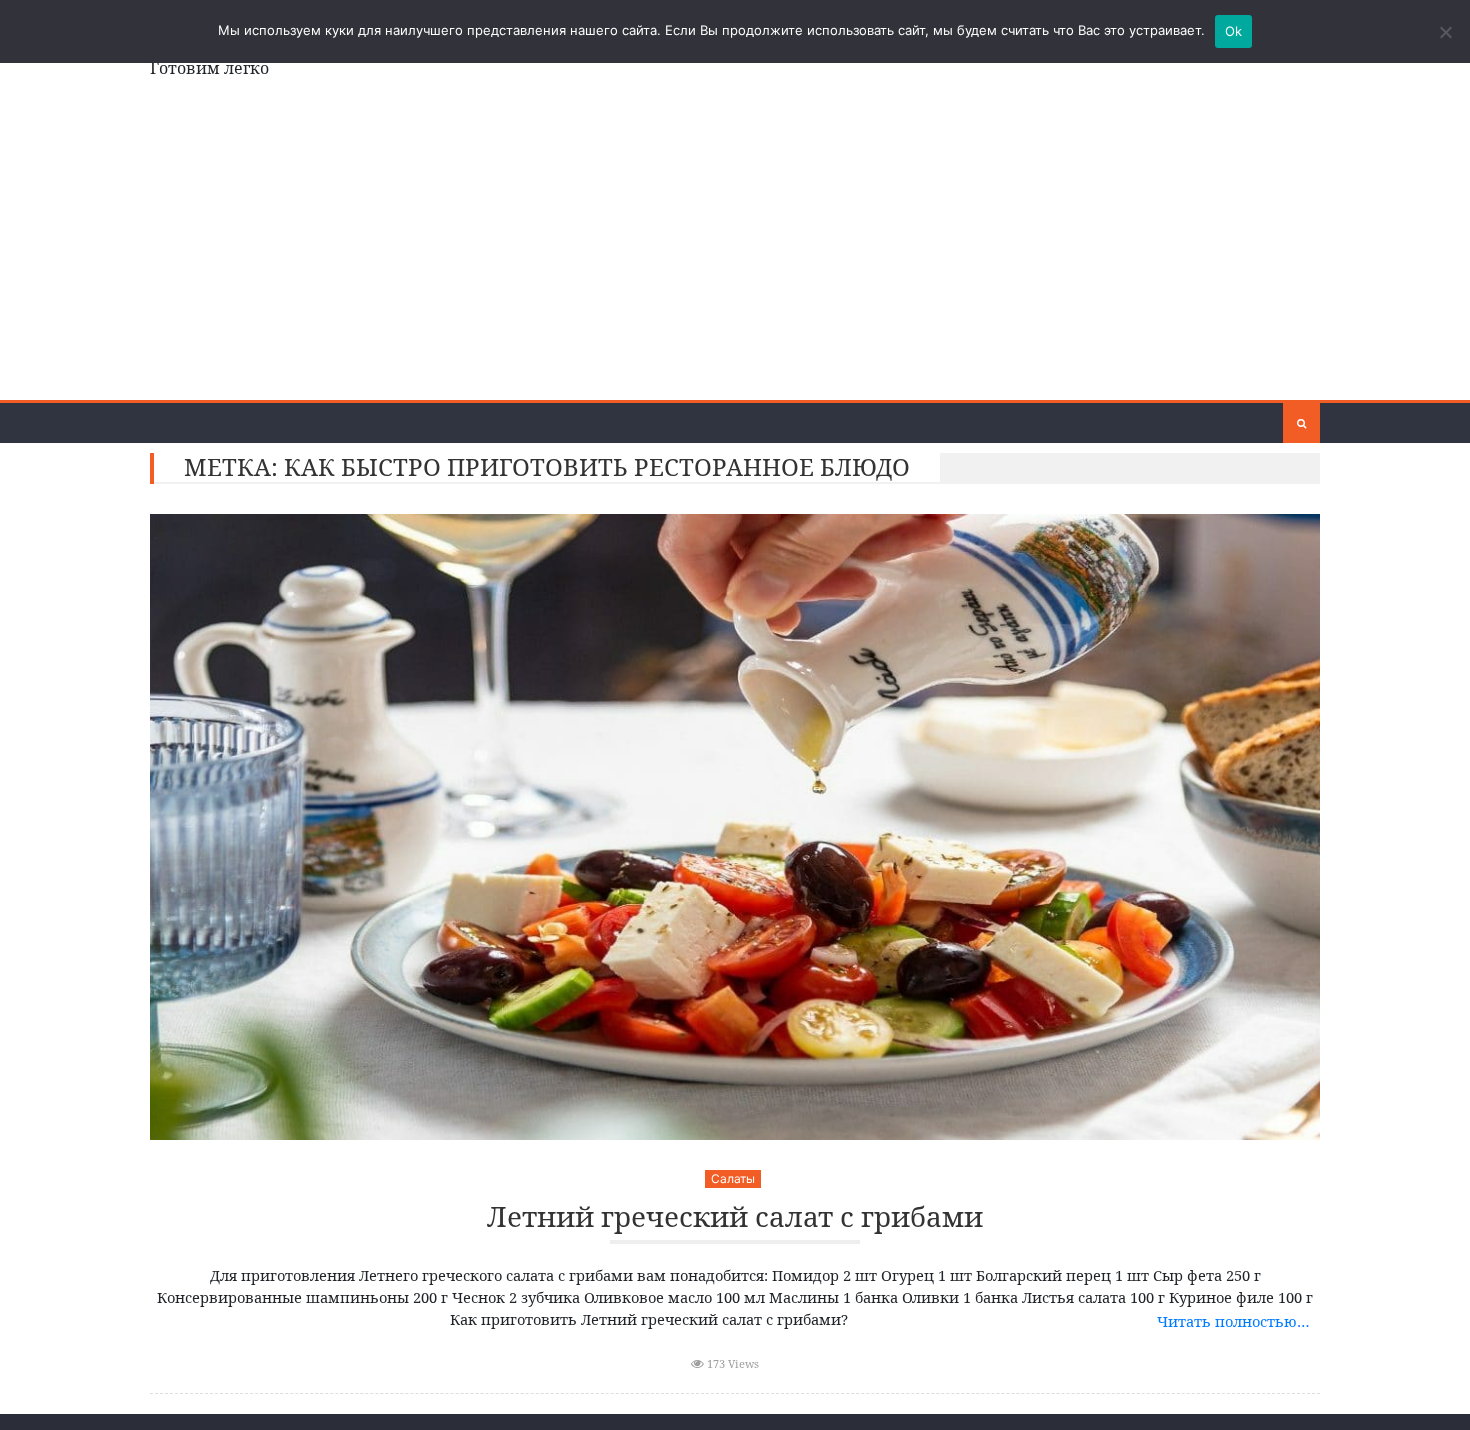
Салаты (733, 1178)
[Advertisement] (735, 250)
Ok (1234, 31)
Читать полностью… (1233, 1321)
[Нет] (1445, 32)
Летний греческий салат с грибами (735, 1217)
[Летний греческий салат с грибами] (735, 827)
